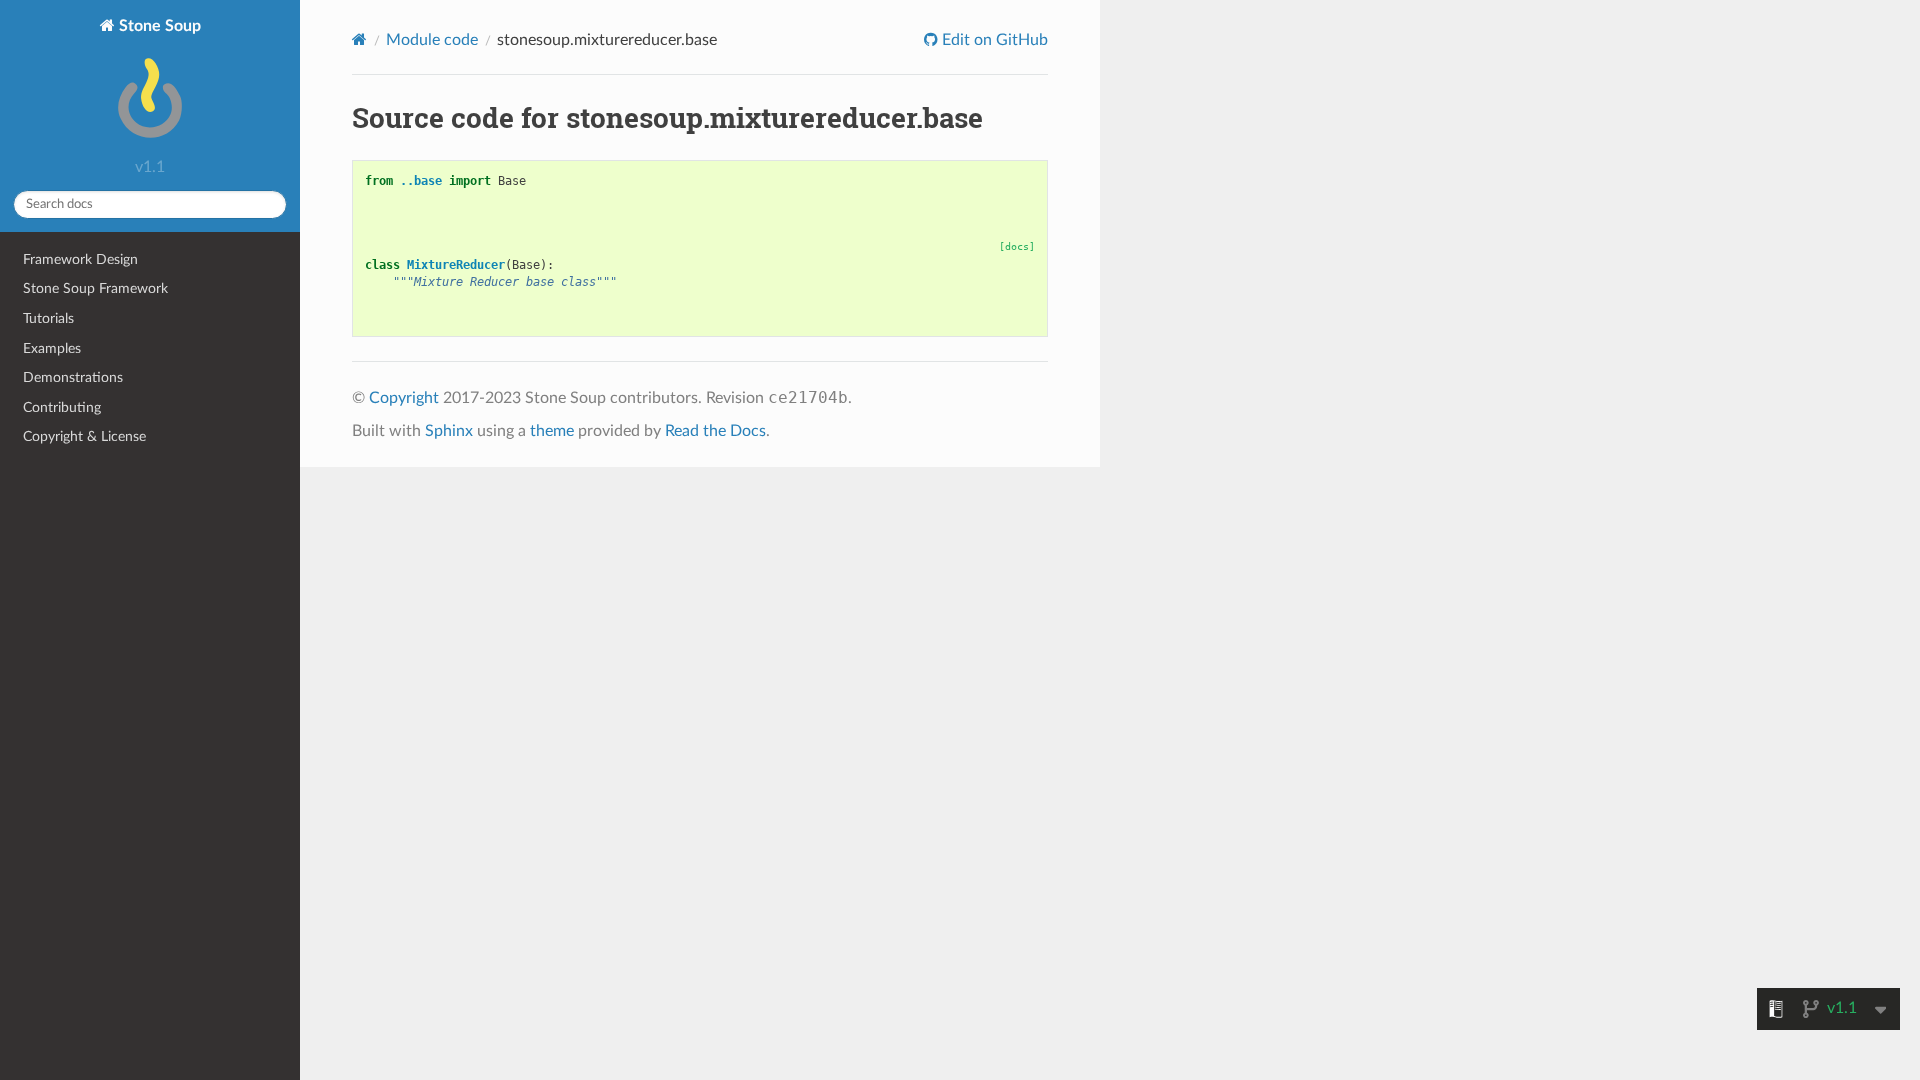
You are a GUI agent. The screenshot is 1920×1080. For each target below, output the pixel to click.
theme (552, 431)
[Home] (359, 39)
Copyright (404, 398)
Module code (432, 40)
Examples (52, 348)
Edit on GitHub (993, 40)
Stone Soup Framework (95, 288)
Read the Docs (715, 431)
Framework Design (80, 259)
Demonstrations (73, 377)
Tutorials (48, 318)
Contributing (62, 407)
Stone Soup (158, 26)
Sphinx (449, 431)
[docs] (1017, 246)
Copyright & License (84, 436)
